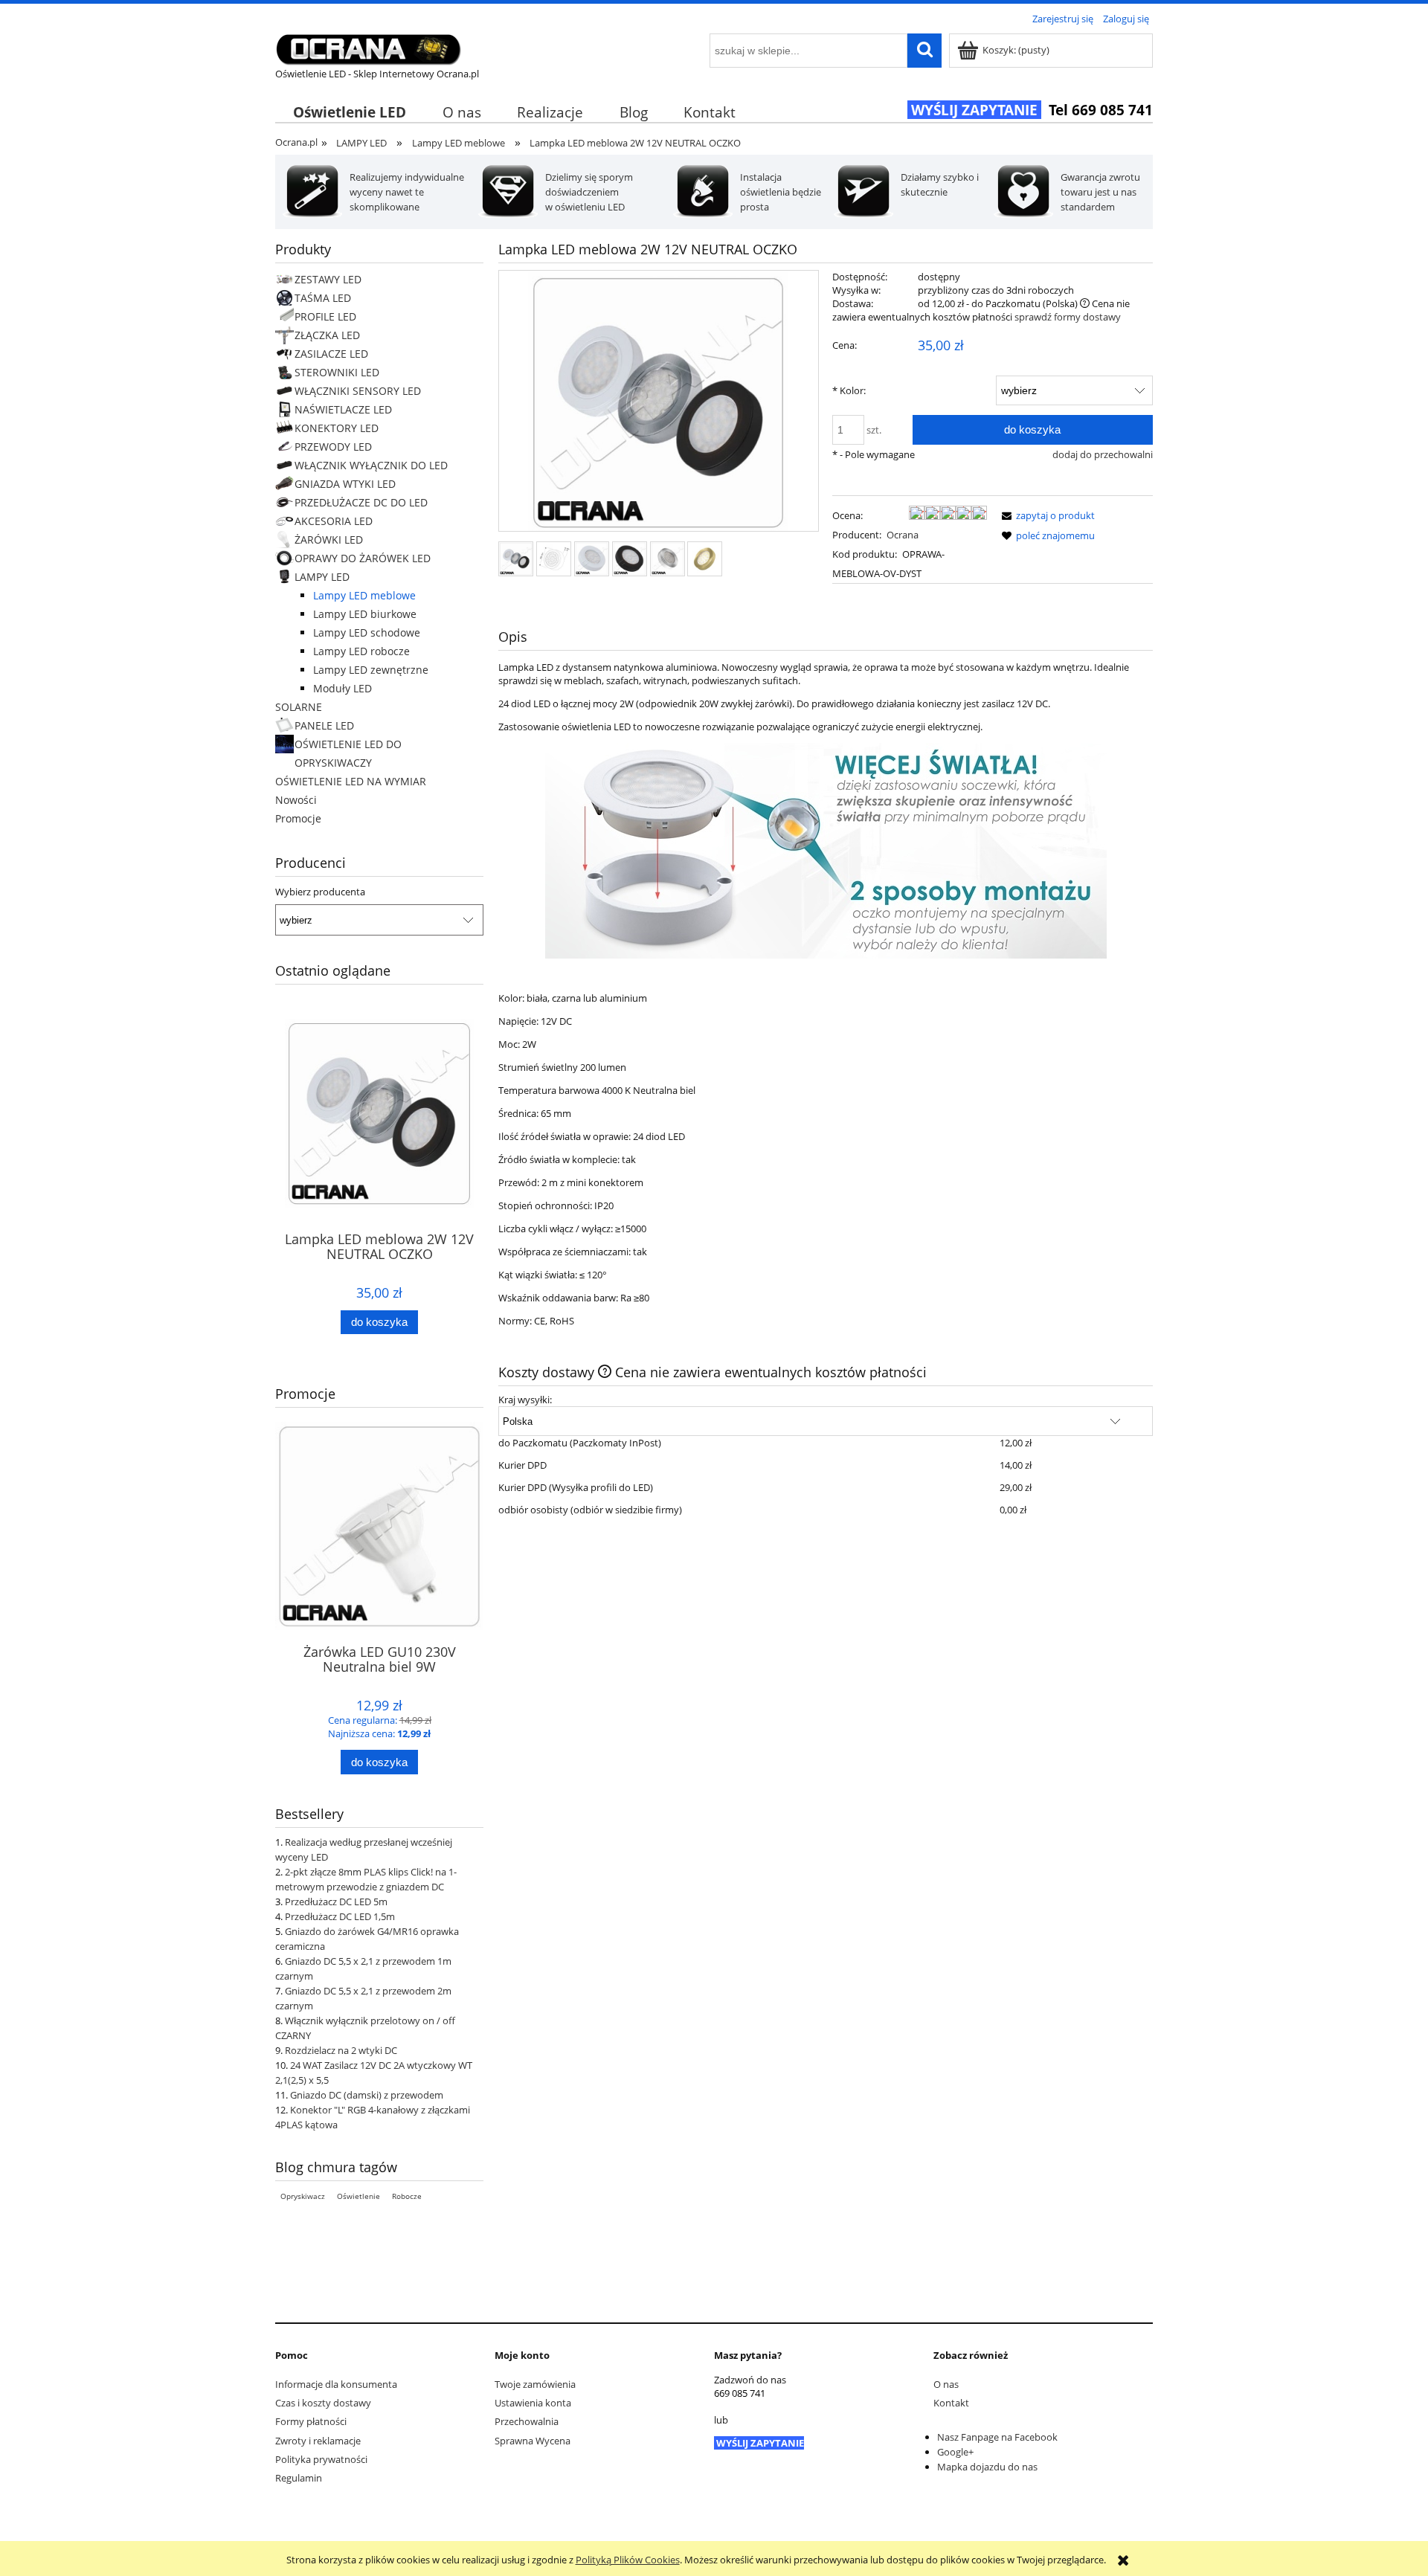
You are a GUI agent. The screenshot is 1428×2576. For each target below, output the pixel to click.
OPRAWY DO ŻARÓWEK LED (363, 558)
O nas (946, 2384)
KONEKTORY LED (337, 428)
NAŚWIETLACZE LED (343, 409)
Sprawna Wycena (533, 2441)
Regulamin (299, 2478)
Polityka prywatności (321, 2459)
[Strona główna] (368, 47)
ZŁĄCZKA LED (327, 335)
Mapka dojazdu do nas (987, 2467)
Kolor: (849, 390)
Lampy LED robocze (361, 651)
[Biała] (592, 559)
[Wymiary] (554, 559)
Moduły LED (342, 688)
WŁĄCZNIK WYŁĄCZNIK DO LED (371, 465)
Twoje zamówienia (535, 2384)
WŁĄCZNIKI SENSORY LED (358, 391)
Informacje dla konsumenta (336, 2384)
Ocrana (903, 535)
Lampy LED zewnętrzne (371, 670)
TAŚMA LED (323, 298)
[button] (1046, 515)
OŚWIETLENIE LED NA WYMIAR (351, 781)
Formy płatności (311, 2421)
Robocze (407, 2196)
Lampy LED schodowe (367, 632)
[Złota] (705, 559)
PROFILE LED (325, 316)
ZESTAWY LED (328, 279)
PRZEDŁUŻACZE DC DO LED (361, 502)
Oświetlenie (358, 2196)
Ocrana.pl (296, 142)
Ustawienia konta (533, 2403)
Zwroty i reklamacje (318, 2441)
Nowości (296, 800)
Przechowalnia (527, 2421)
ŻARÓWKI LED (329, 540)
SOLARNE (299, 707)
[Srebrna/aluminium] (668, 559)
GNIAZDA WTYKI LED (345, 484)
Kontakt (951, 2403)
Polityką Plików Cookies (628, 2560)
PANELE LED (324, 725)
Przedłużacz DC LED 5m (336, 1902)
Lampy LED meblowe (364, 595)
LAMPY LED (322, 577)
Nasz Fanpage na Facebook (997, 2437)
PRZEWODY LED (333, 447)
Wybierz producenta (320, 892)
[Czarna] (630, 559)
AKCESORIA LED (334, 521)
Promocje (298, 818)
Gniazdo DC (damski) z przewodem (367, 2095)
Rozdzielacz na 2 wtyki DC (341, 2050)
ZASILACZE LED (331, 354)
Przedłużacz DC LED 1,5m (340, 1916)
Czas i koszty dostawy (323, 2403)
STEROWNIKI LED (337, 372)
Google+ (955, 2452)
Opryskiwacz (303, 2196)
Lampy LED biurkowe (365, 614)
